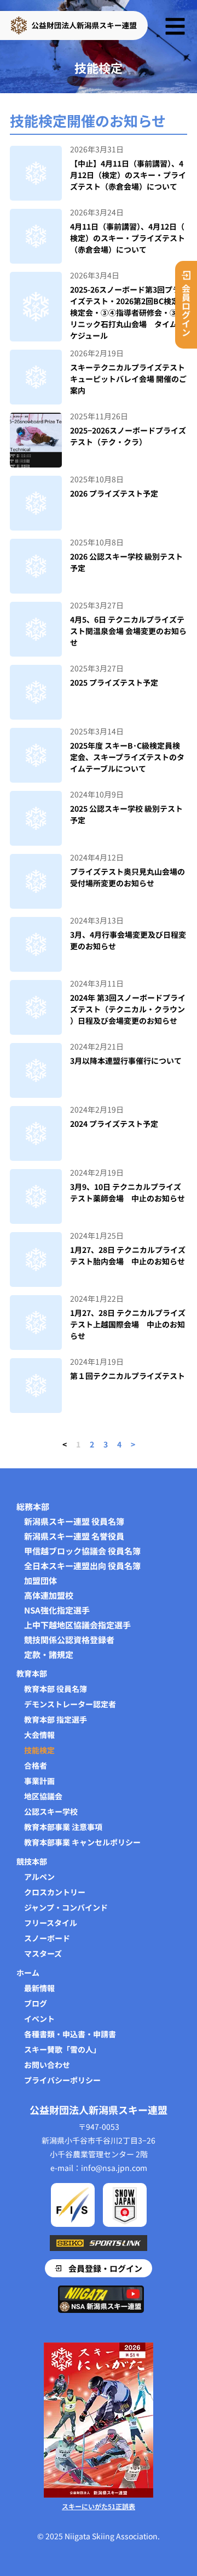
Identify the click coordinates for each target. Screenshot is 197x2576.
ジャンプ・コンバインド (66, 1907)
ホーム (28, 1973)
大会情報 (39, 1735)
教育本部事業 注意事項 (63, 1827)
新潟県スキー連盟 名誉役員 (74, 1536)
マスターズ (43, 1953)
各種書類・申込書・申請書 (70, 2034)
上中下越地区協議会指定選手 (77, 1625)
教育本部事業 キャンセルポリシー (82, 1842)
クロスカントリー (55, 1892)
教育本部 (32, 1673)
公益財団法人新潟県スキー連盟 (99, 2110)
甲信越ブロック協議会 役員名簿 (82, 1551)
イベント (39, 2019)
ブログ (36, 2003)
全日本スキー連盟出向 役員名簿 (82, 1566)
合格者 (36, 1765)
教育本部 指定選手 (56, 1719)
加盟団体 (40, 1581)
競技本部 (32, 1861)
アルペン (39, 1877)
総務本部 (33, 1507)
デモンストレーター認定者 (70, 1704)
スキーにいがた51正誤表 (99, 2506)
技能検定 (39, 1750)
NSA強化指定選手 (57, 1610)
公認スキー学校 (51, 1811)
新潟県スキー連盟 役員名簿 (74, 1521)
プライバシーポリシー (62, 2080)
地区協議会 (43, 1796)
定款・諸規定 (49, 1655)
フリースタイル (51, 1923)
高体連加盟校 (49, 1595)
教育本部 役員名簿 (56, 1689)
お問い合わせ (47, 2065)
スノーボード (47, 1938)
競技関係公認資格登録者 (69, 1640)
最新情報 (39, 1988)
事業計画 (39, 1781)
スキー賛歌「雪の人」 (62, 2049)
